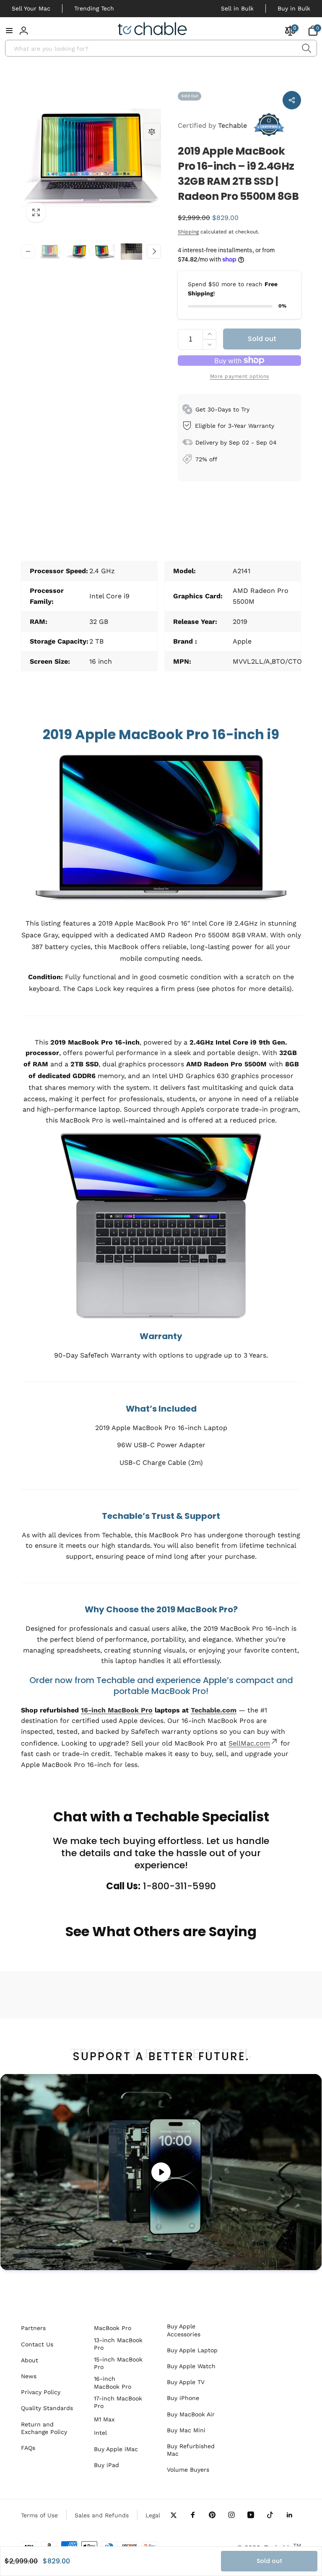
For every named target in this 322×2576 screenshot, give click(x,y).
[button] (9, 31)
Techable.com (214, 1710)
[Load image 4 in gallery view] (131, 252)
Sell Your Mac (31, 8)
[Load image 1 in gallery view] (50, 252)
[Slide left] (28, 251)
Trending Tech (94, 8)
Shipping (188, 232)
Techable (212, 125)
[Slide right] (154, 251)
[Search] (306, 48)
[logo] (152, 30)
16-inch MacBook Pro (117, 1710)
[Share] (292, 100)
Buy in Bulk (294, 8)
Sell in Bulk (237, 8)
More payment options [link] (240, 376)
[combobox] (161, 48)
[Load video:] (161, 2172)
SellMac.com (249, 1743)
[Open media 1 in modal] (91, 158)
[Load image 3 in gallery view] (104, 252)
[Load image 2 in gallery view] (77, 252)
